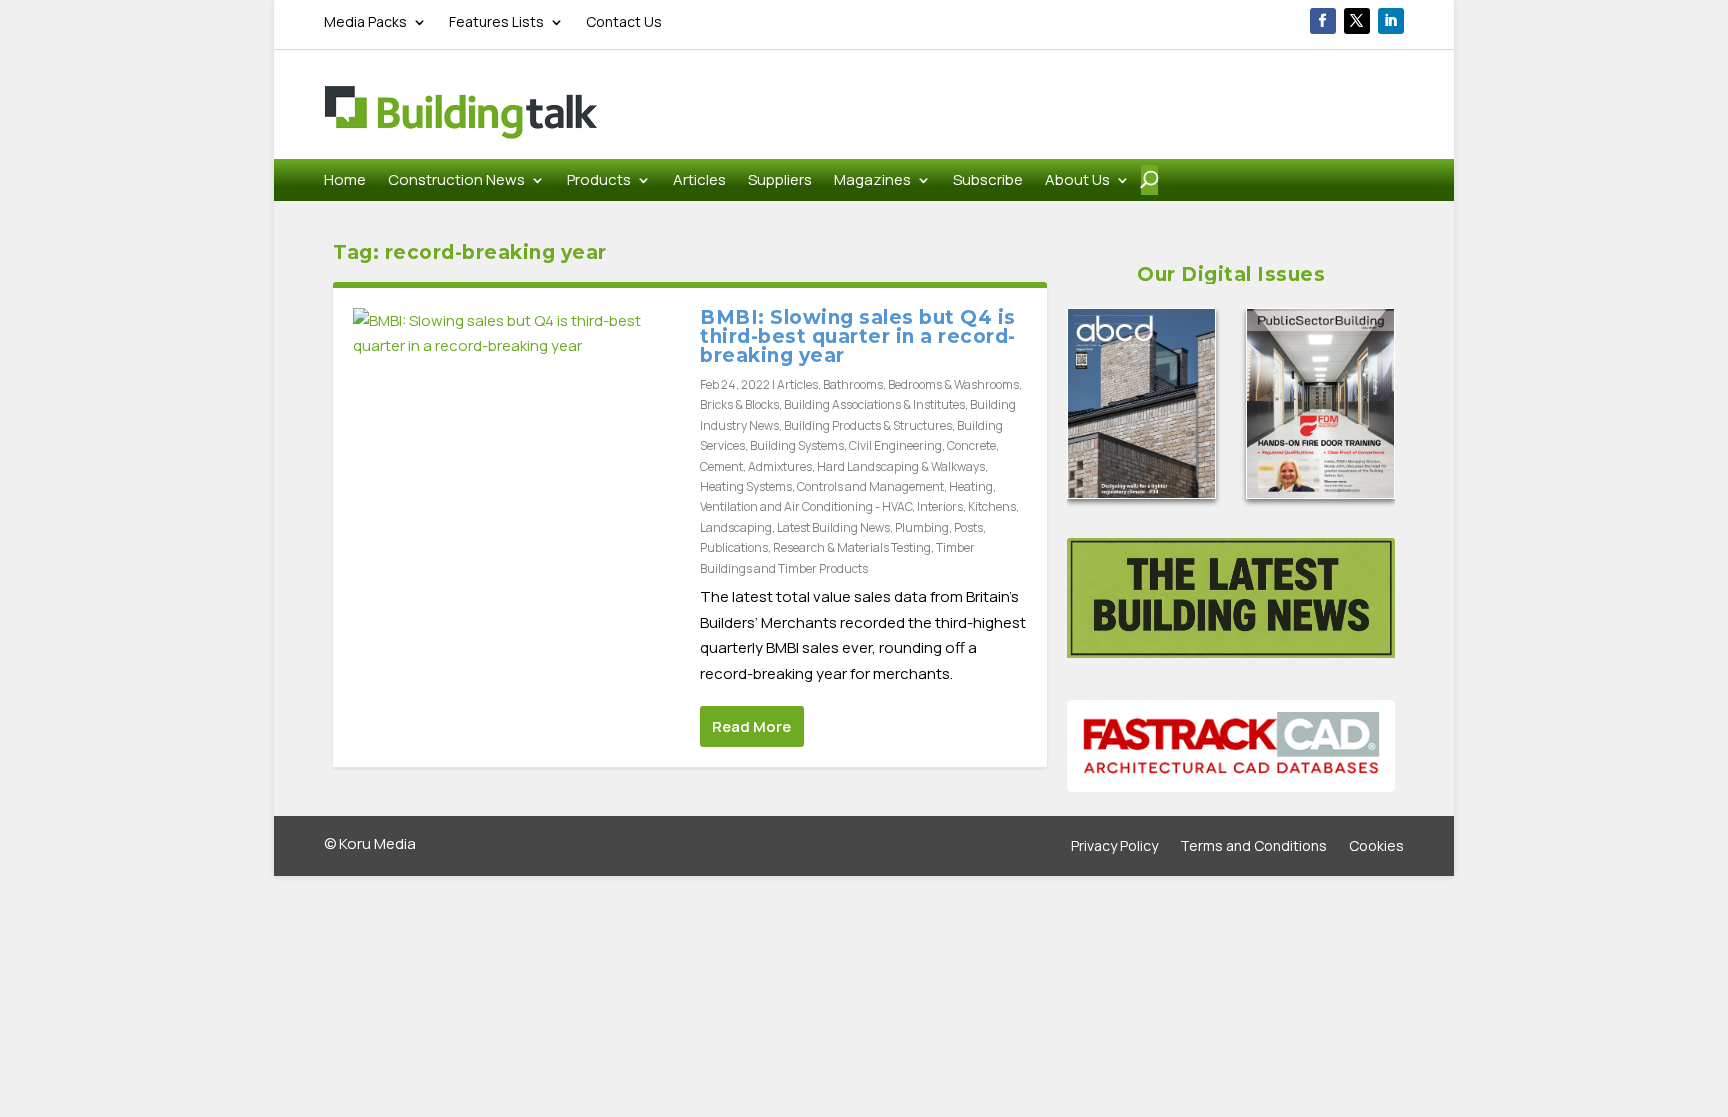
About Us (1077, 181)
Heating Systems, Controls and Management (822, 486)
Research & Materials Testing (852, 547)
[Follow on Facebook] (1323, 21)
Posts (968, 527)
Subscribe (988, 181)
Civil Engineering (895, 445)
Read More (751, 726)
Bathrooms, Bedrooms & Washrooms (921, 384)
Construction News (456, 181)
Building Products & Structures (868, 425)
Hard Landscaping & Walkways (901, 466)
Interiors (940, 506)
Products (599, 181)
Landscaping (736, 527)
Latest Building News (833, 527)
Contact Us (624, 23)
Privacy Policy (1114, 847)
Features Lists (496, 23)
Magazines (872, 181)
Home (345, 181)
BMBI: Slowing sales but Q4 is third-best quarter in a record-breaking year (858, 336)
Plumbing (922, 527)
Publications (734, 547)
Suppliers (780, 181)
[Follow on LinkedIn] (1391, 21)
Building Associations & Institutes (874, 404)
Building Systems (797, 445)
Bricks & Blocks (739, 404)
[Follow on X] (1357, 21)
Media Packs (365, 23)
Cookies (1376, 847)
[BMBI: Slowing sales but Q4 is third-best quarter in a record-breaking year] (516, 333)
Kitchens (992, 506)
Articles (699, 181)
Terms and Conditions (1253, 847)
